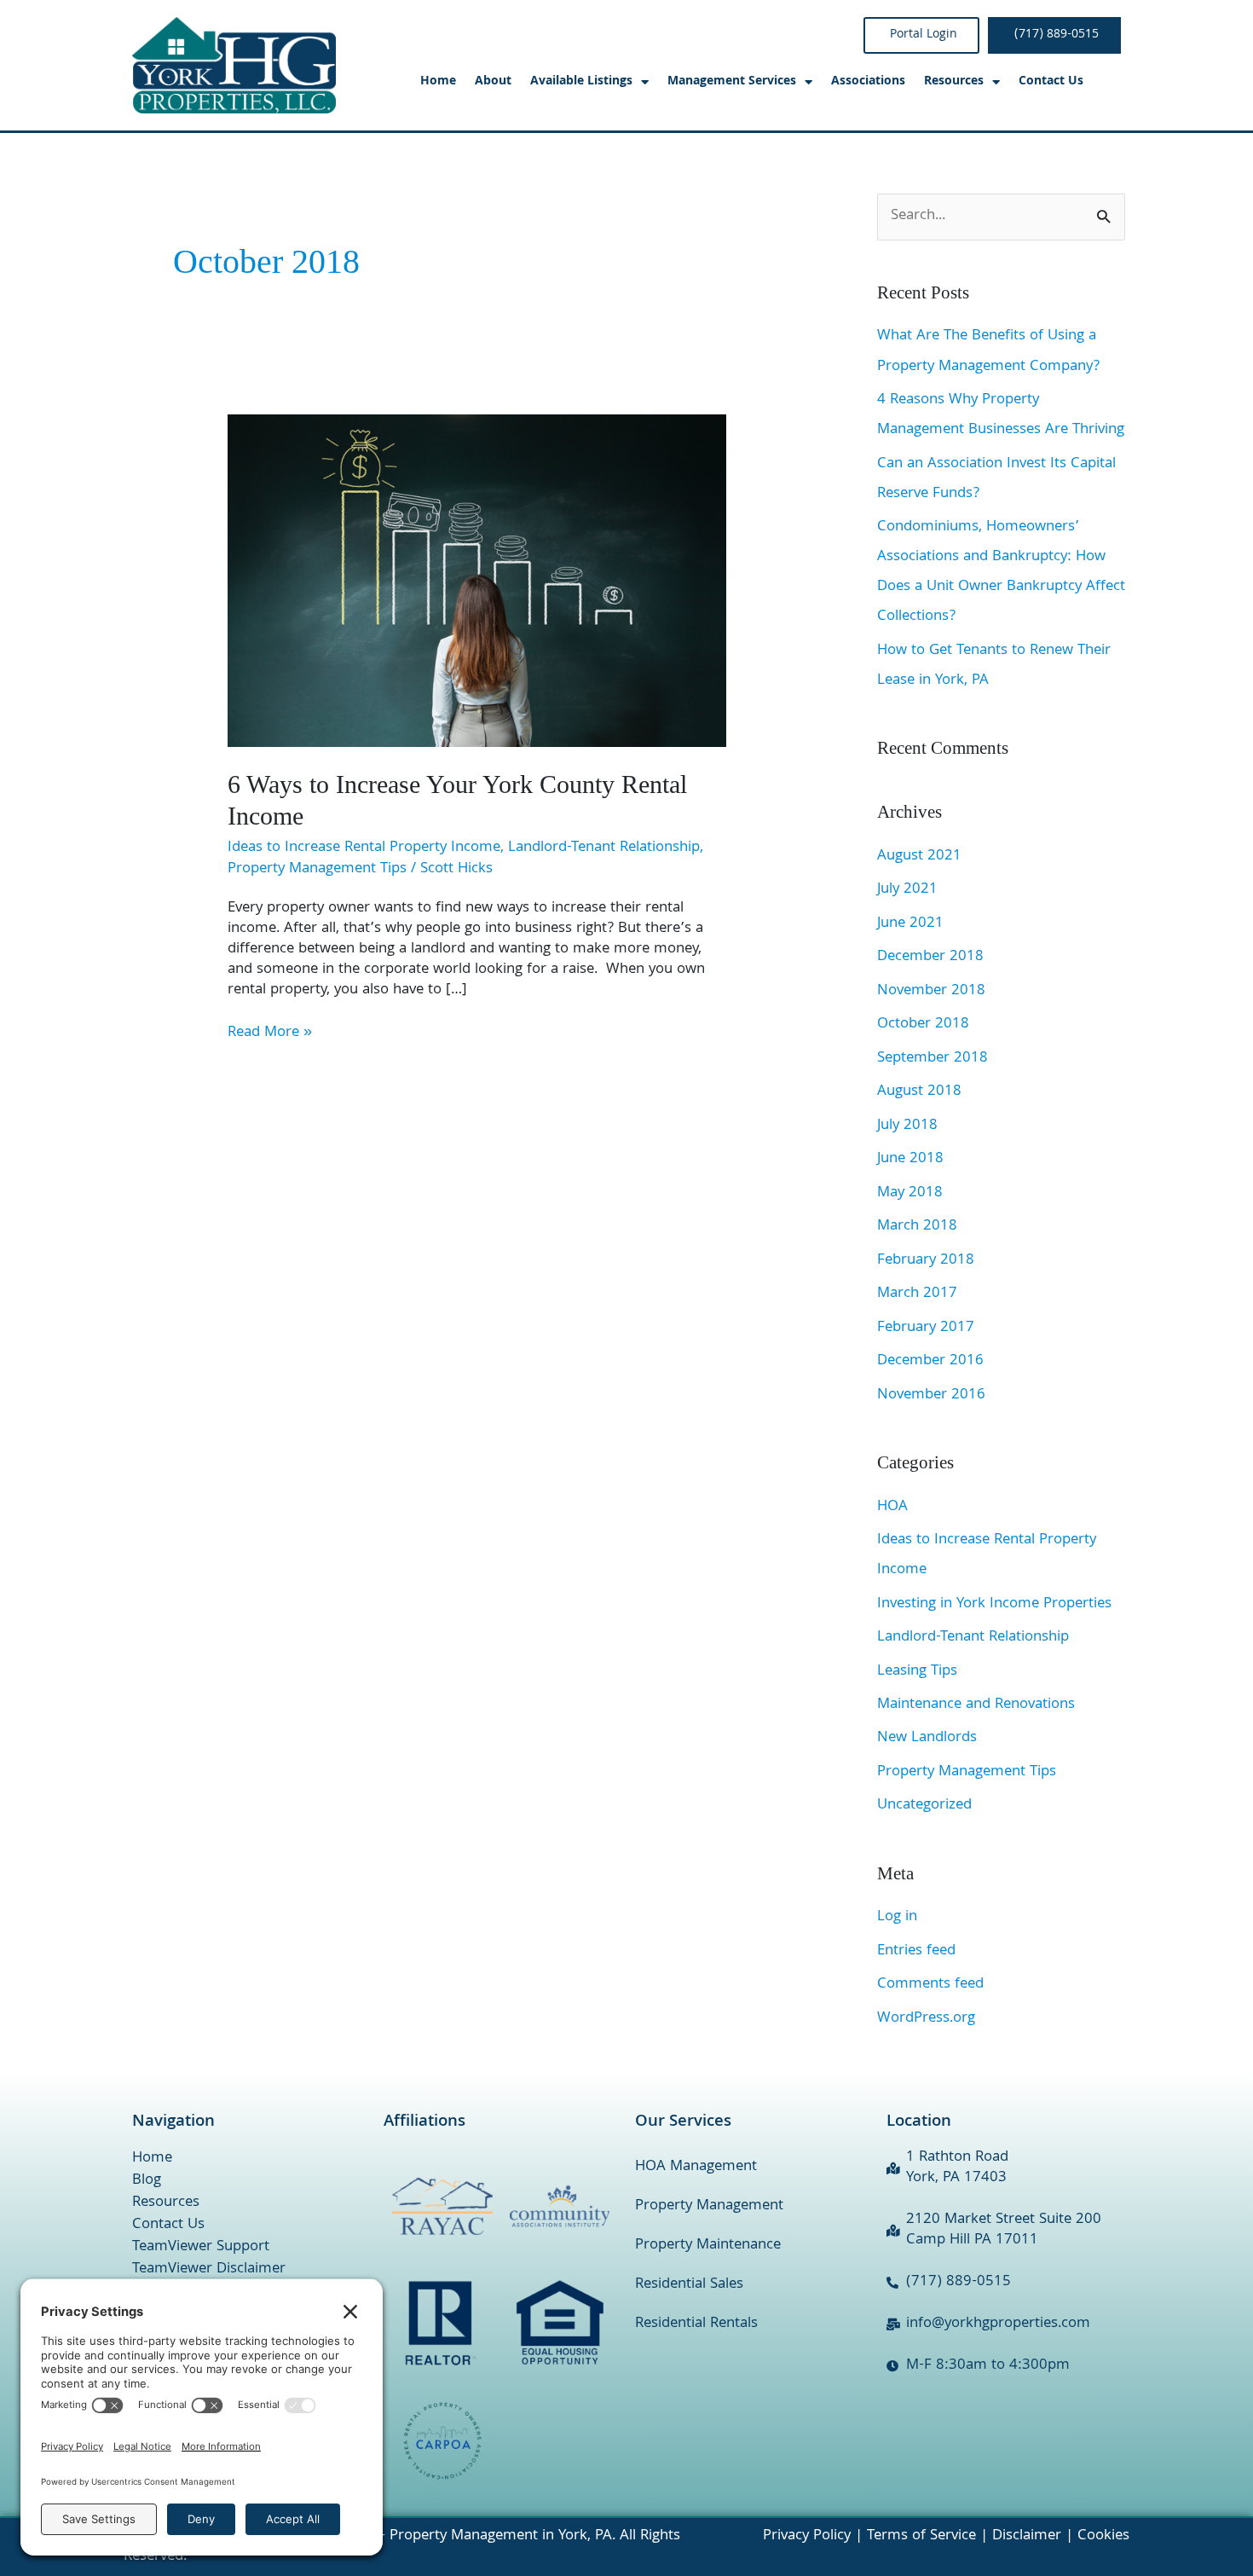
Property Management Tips (317, 869)
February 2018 (926, 1261)
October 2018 (923, 1025)
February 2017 (926, 1328)
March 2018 (917, 1227)
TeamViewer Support (201, 2248)
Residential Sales (689, 2285)
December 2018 (930, 957)
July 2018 (907, 1126)
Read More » (270, 1033)
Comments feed (930, 1985)
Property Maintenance (708, 2246)
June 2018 (910, 1159)
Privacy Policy (807, 2536)
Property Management (709, 2206)
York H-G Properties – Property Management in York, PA (427, 2536)
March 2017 (917, 1294)
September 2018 (933, 1059)
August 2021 (919, 857)
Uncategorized (924, 1806)
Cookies (1103, 2536)
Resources (166, 2203)
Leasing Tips (917, 1672)
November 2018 (931, 991)
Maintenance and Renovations (976, 1705)
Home (438, 82)
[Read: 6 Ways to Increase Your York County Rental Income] (477, 581)
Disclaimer (1027, 2536)
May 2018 (910, 1193)
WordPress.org (926, 2019)
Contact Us (1051, 82)
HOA (892, 1507)
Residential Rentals (696, 2324)
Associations (868, 82)
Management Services (732, 82)
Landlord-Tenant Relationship (604, 848)
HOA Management (696, 2167)
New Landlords (927, 1738)
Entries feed (916, 1951)
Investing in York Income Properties (994, 1604)
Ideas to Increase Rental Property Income (364, 848)
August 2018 (919, 1092)
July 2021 (907, 890)
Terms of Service (921, 2536)
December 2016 (930, 1361)
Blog (147, 2181)
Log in (897, 1917)
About (493, 82)
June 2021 (910, 924)
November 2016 (931, 1395)
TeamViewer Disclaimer (209, 2270)
